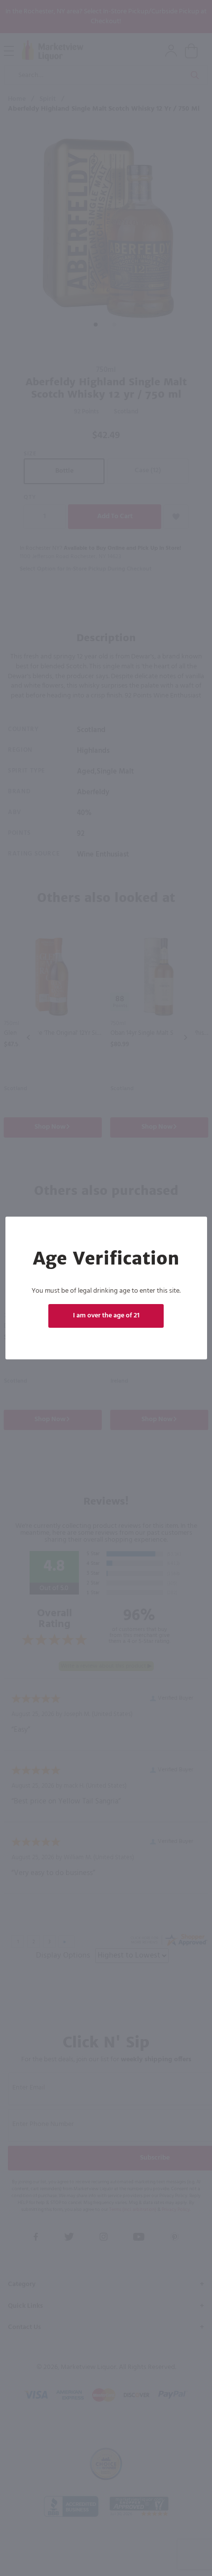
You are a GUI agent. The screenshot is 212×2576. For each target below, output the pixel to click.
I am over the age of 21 (106, 1316)
